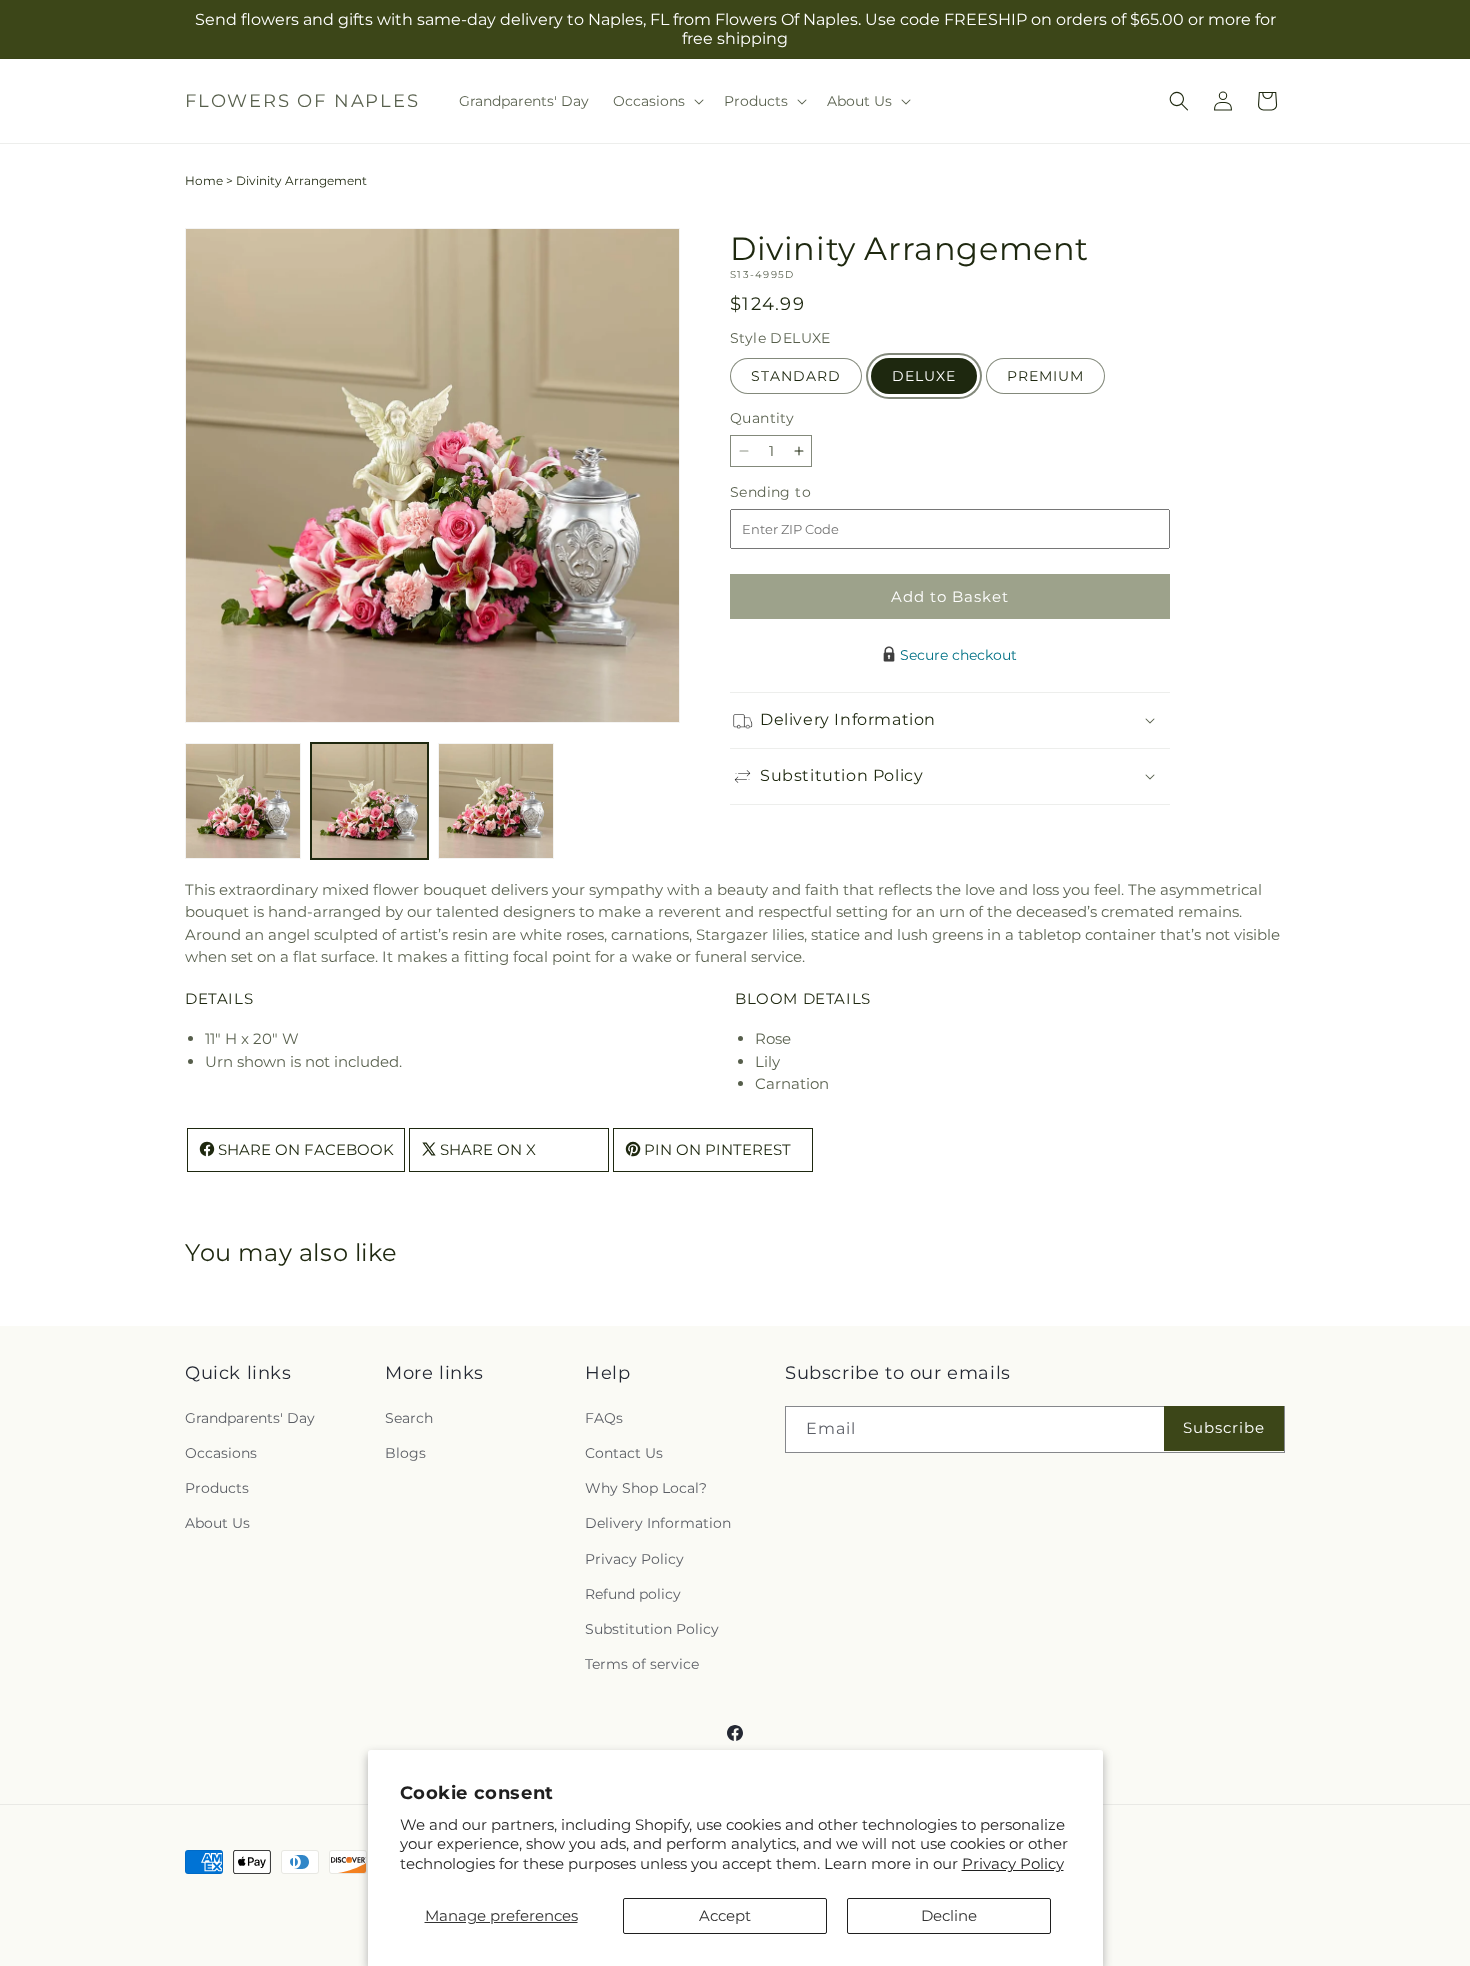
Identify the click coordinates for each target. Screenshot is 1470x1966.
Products (217, 1488)
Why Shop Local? (646, 1488)
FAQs (604, 1418)
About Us (217, 1523)
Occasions (221, 1453)
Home (204, 180)
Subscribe (1224, 1427)
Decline (949, 1915)
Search (409, 1418)
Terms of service (642, 1664)
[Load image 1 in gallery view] (243, 801)
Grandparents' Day (250, 1418)
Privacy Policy (1013, 1863)
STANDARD (796, 376)
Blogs (405, 1453)
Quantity (762, 418)
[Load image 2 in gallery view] (369, 801)
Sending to (800, 492)
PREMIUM (1045, 376)
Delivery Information (658, 1523)
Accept (725, 1915)
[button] (656, 101)
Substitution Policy (652, 1629)
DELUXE (924, 376)
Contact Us (624, 1453)
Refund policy (633, 1594)
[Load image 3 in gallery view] (496, 801)
